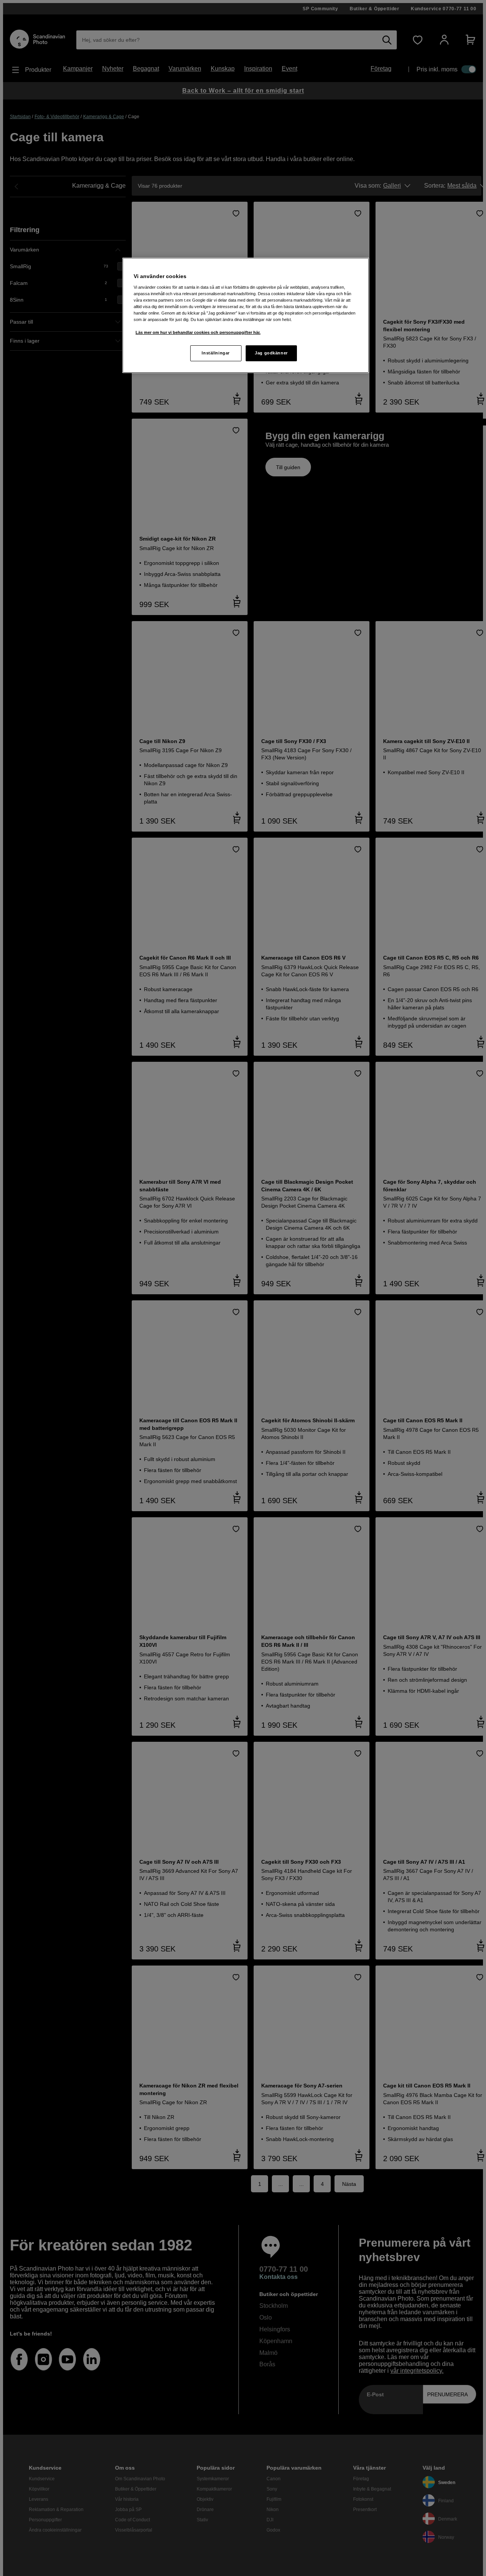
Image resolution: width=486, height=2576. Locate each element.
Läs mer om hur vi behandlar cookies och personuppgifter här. (198, 332)
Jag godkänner (271, 353)
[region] (246, 315)
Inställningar (215, 353)
